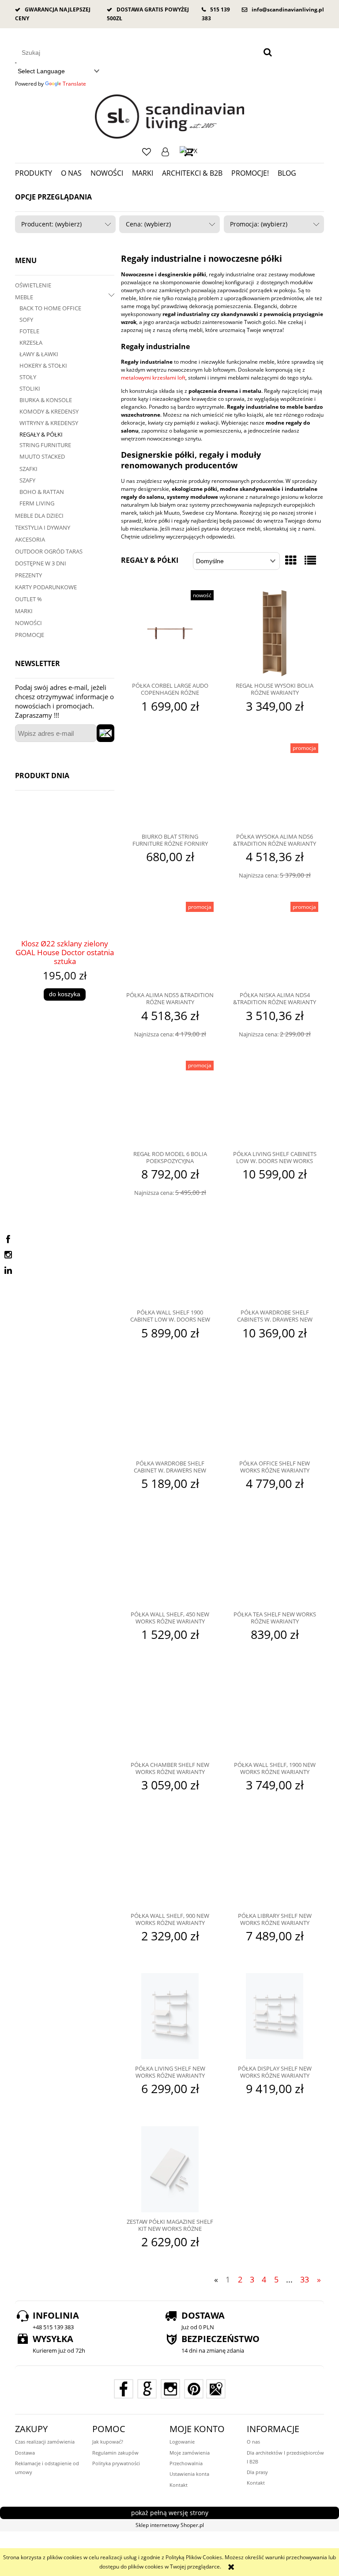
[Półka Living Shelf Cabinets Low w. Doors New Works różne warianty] (275, 1103)
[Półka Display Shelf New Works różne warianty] (275, 2016)
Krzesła (31, 343)
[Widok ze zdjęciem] (291, 560)
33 (305, 2279)
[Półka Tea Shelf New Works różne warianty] (275, 1563)
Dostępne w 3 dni (41, 563)
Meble (24, 297)
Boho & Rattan (42, 492)
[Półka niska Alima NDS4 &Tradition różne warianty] (275, 944)
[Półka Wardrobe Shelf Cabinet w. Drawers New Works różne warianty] (170, 1412)
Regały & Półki (41, 434)
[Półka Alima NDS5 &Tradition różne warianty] (170, 944)
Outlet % (28, 599)
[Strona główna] (170, 117)
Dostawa (25, 2453)
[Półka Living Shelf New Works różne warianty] (170, 2016)
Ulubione (147, 152)
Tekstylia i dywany (43, 527)
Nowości (28, 623)
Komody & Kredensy (49, 411)
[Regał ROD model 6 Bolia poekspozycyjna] (170, 1103)
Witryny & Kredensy (49, 423)
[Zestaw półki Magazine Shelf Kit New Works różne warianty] (170, 2169)
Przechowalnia (186, 2463)
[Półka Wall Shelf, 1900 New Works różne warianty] (275, 1714)
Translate (74, 84)
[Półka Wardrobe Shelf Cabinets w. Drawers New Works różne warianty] (275, 1261)
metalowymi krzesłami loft (153, 378)
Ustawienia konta (189, 2474)
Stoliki (30, 388)
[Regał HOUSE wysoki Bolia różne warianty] (275, 633)
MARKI (24, 611)
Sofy (26, 320)
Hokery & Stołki (43, 365)
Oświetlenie (33, 285)
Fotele (29, 331)
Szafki (28, 469)
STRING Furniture (45, 445)
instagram (8, 1255)
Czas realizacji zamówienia (45, 2442)
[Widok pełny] (310, 560)
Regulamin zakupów (115, 2453)
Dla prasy (257, 2472)
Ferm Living (37, 503)
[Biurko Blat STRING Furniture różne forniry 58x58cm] (170, 785)
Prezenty (28, 575)
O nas (253, 2442)
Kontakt (179, 2485)
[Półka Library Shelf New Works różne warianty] (275, 1864)
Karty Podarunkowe (46, 587)
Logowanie (165, 152)
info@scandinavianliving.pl (288, 9)
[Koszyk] (188, 152)
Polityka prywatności (116, 2463)
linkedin (8, 1270)
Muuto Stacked (42, 456)
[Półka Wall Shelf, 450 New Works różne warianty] (170, 1563)
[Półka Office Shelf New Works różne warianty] (275, 1412)
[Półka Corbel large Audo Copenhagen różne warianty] (170, 633)
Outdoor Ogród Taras (49, 551)
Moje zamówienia (190, 2453)
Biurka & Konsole (46, 400)
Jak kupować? (108, 2442)
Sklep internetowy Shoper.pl (170, 2525)
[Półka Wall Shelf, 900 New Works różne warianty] (170, 1864)
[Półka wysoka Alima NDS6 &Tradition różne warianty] (275, 785)
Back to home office (50, 308)
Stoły (28, 377)
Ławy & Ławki (39, 354)
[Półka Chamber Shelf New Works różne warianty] (170, 1714)
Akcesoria (30, 539)
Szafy (27, 480)
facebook (8, 1239)
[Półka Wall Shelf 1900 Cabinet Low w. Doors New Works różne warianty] (170, 1261)
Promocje (30, 635)
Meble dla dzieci (39, 516)
